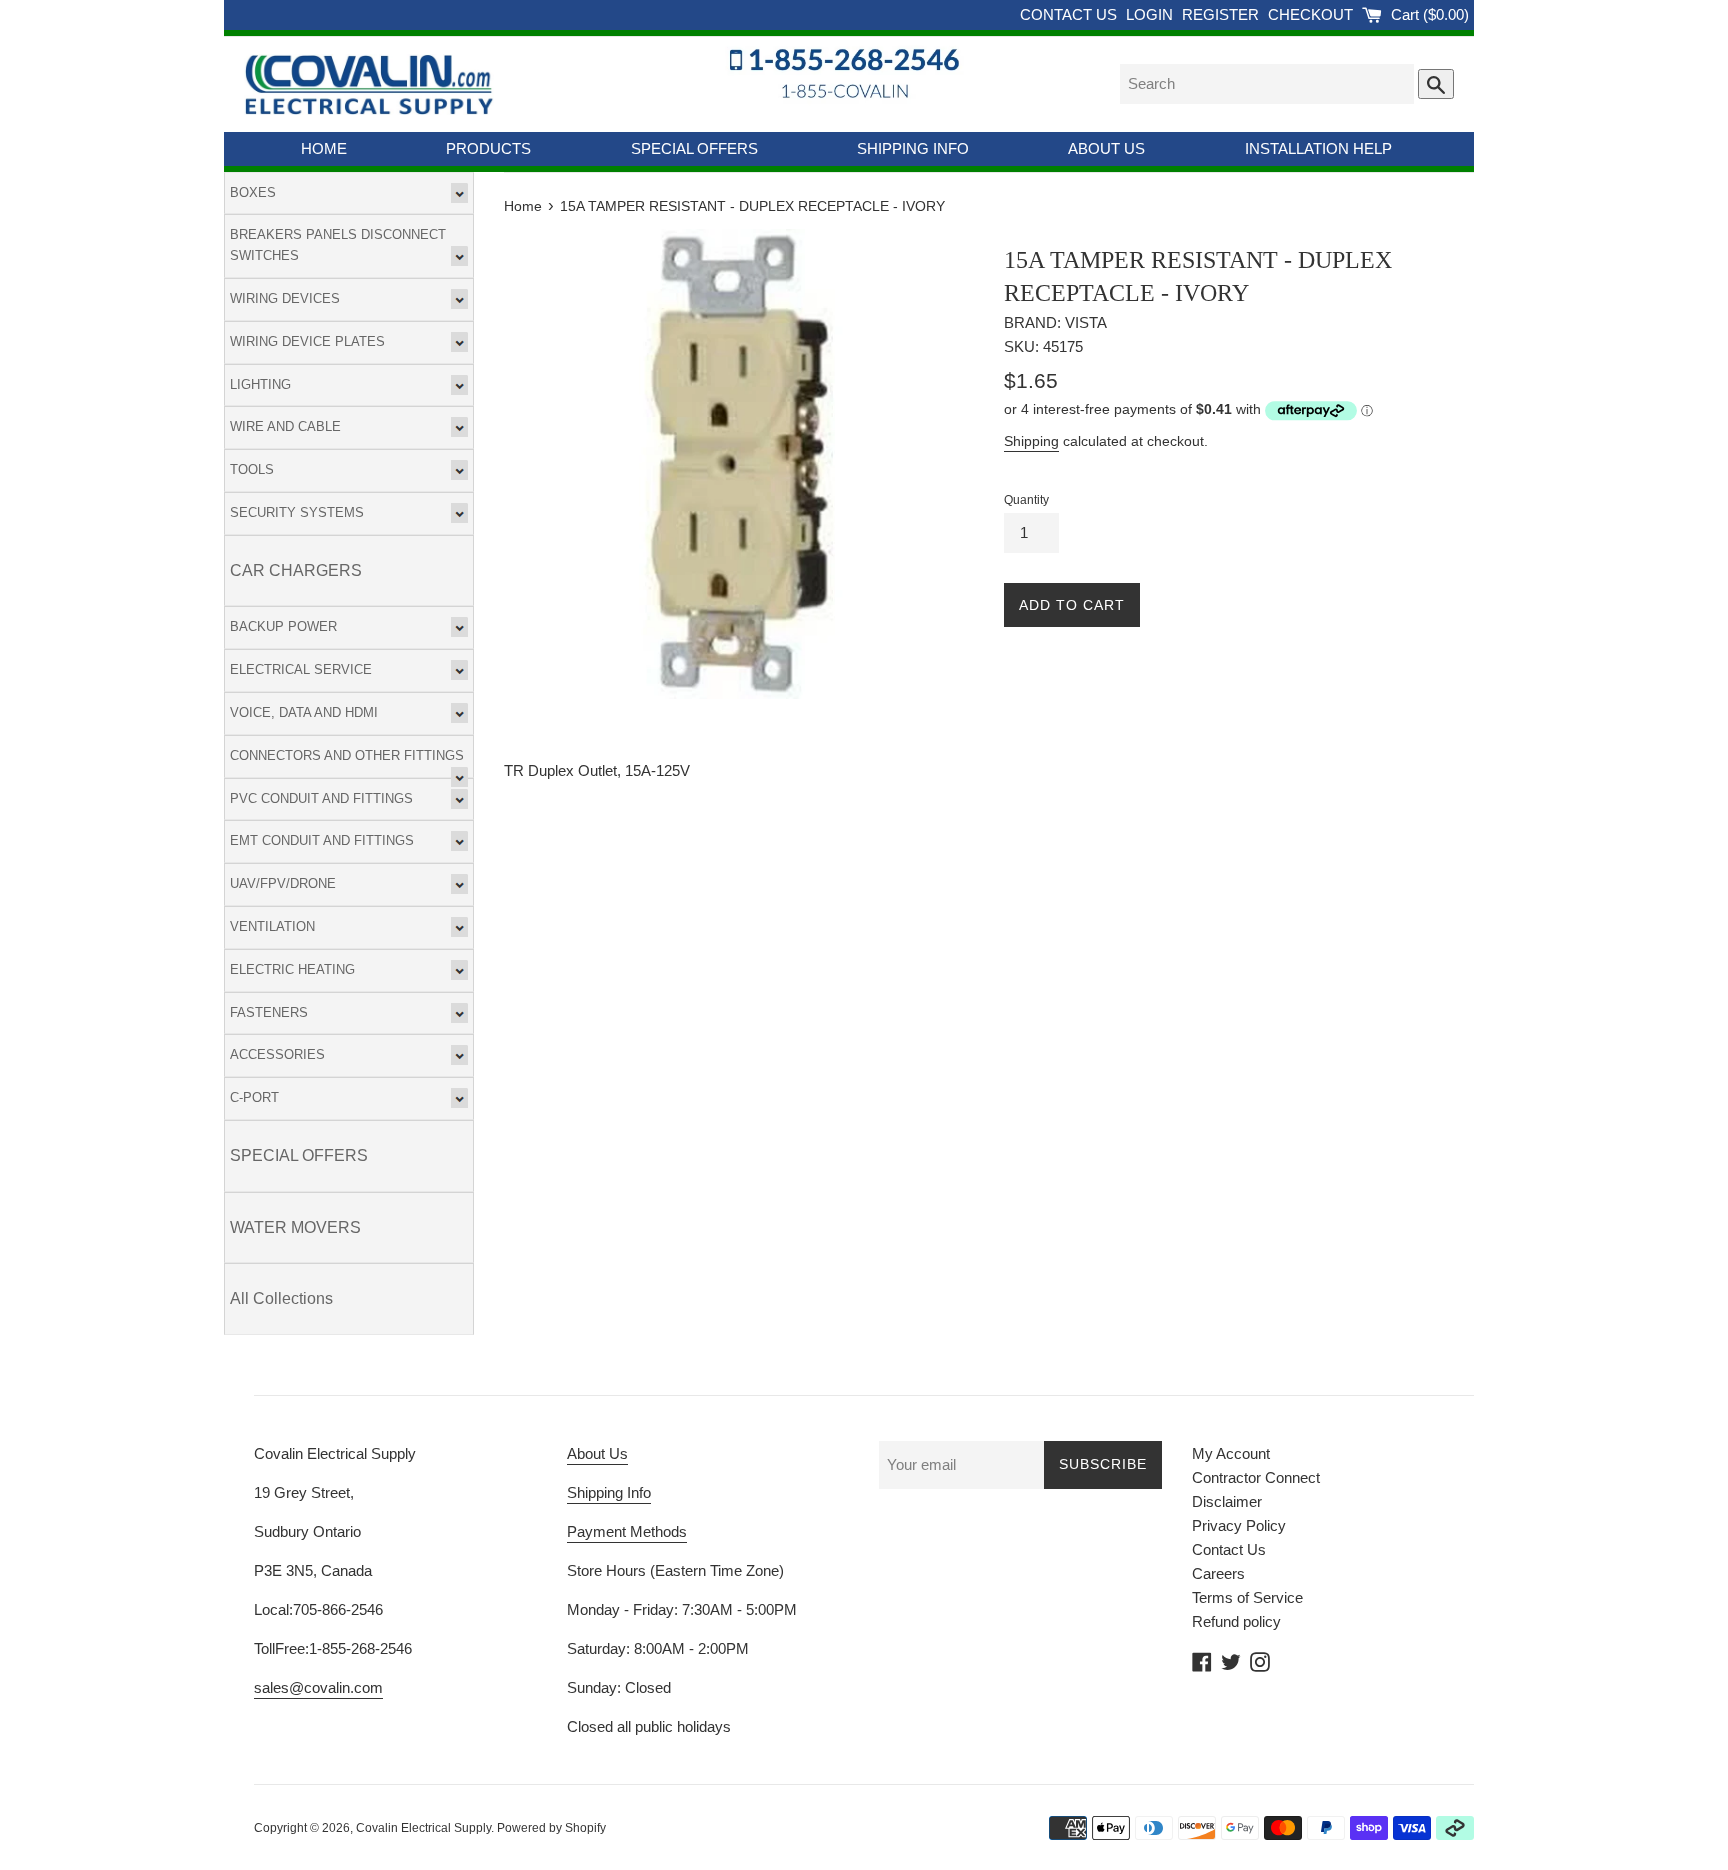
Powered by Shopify (551, 1828)
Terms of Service (1247, 1597)
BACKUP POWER (283, 626)
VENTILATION (272, 926)
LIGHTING (260, 384)
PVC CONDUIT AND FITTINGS (321, 798)
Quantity (1026, 500)
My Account (1231, 1453)
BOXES (253, 192)
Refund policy (1236, 1621)
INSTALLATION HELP (1318, 148)
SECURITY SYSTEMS (297, 512)
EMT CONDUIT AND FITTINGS (322, 840)
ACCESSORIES (277, 1054)
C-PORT (254, 1097)
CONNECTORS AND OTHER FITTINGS (347, 755)
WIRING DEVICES (285, 298)
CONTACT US (1070, 14)
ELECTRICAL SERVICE (301, 669)
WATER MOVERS (295, 1227)
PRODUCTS (488, 148)
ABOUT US (1106, 148)
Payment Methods (627, 1531)
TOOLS (252, 469)
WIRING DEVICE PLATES (307, 341)
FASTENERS (269, 1012)
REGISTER (1222, 14)
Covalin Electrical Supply (423, 1828)
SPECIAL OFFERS (694, 148)
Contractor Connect (1256, 1477)
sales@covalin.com (318, 1687)
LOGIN (1151, 14)
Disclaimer (1227, 1501)
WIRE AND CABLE (285, 426)
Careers (1218, 1573)
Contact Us (1229, 1549)
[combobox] (1267, 84)
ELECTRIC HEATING (292, 969)
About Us (597, 1453)
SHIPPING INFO (913, 148)
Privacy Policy (1239, 1525)
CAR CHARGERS (296, 570)
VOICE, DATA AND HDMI (304, 712)
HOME (324, 148)
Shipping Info (609, 1492)
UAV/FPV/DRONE (283, 883)
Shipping (1031, 441)
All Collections (281, 1298)
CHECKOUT (1312, 14)
